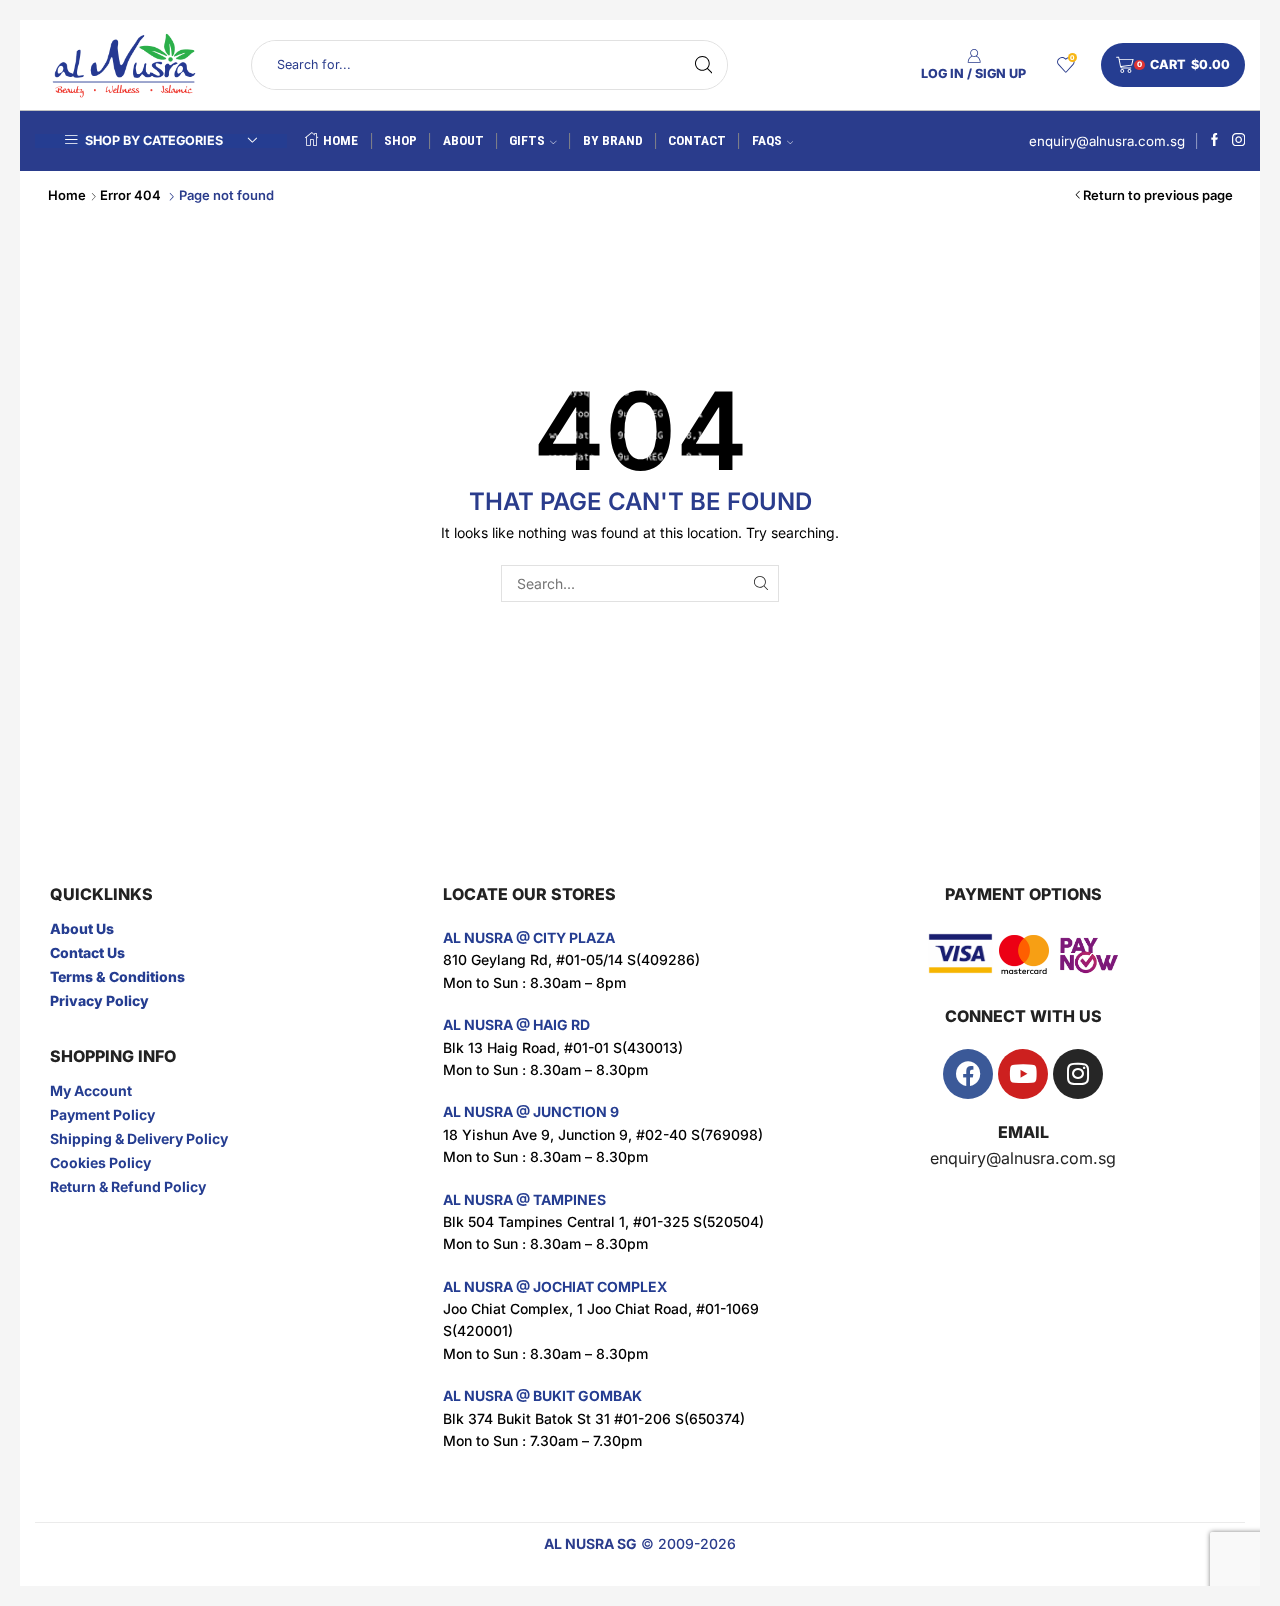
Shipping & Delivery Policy (139, 1138)
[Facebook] (1214, 141)
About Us (82, 928)
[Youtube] (1023, 1074)
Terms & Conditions (117, 976)
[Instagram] (1238, 141)
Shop (400, 140)
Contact (697, 140)
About (463, 140)
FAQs (767, 140)
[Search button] (703, 65)
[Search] (760, 583)
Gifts (527, 140)
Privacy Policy (99, 1000)
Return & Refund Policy (128, 1186)
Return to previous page (1158, 195)
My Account (91, 1090)
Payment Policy (102, 1114)
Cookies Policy (100, 1162)
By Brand (613, 140)
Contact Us (87, 952)
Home (340, 140)
